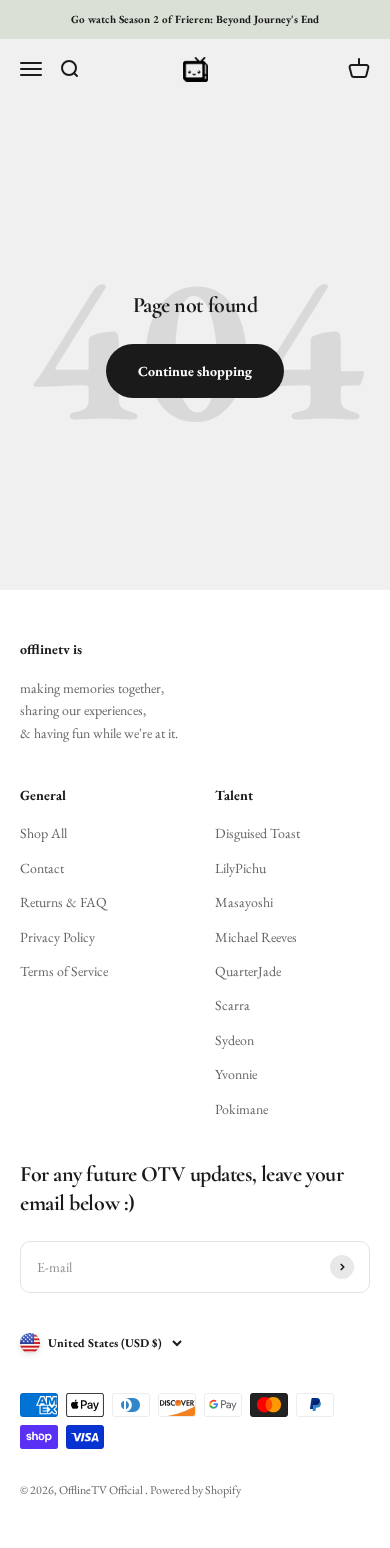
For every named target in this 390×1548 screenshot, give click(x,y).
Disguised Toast (257, 833)
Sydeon (234, 1040)
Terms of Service (64, 971)
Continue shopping (195, 371)
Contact (42, 868)
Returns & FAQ (63, 902)
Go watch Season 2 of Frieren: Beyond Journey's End (195, 19)
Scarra (232, 1005)
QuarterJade (248, 971)
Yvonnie (236, 1074)
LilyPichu (240, 868)
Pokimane (241, 1109)
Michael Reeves (256, 937)
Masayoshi (244, 902)
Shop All (43, 833)
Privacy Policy (57, 937)
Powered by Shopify (195, 1490)
